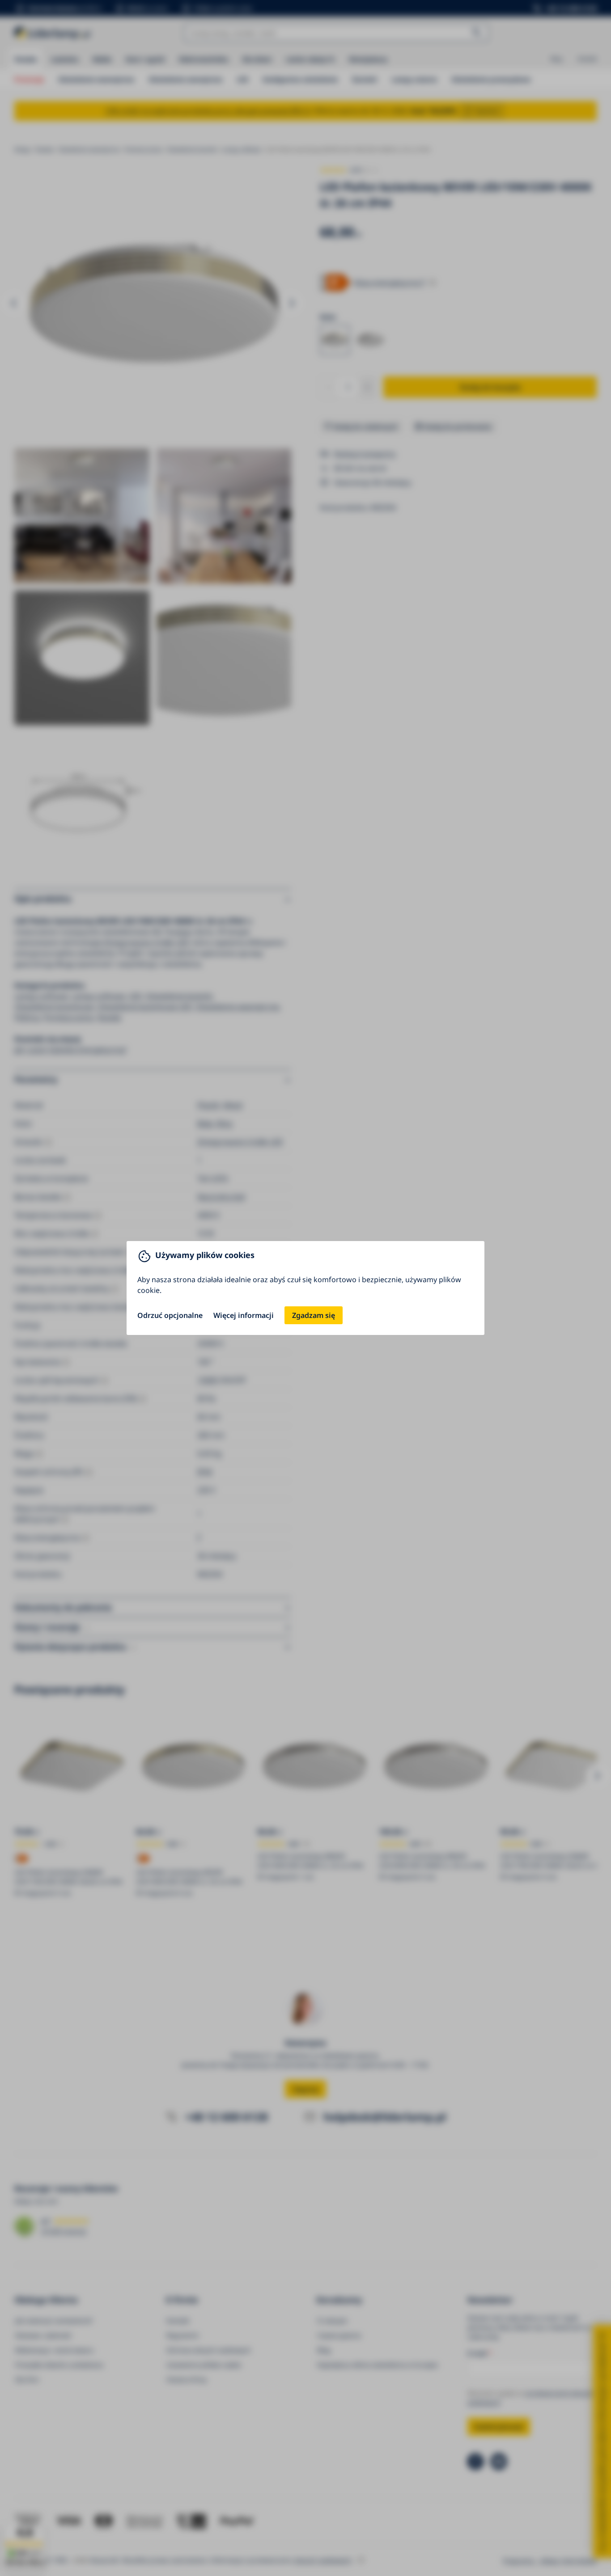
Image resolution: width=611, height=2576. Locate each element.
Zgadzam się (314, 1315)
